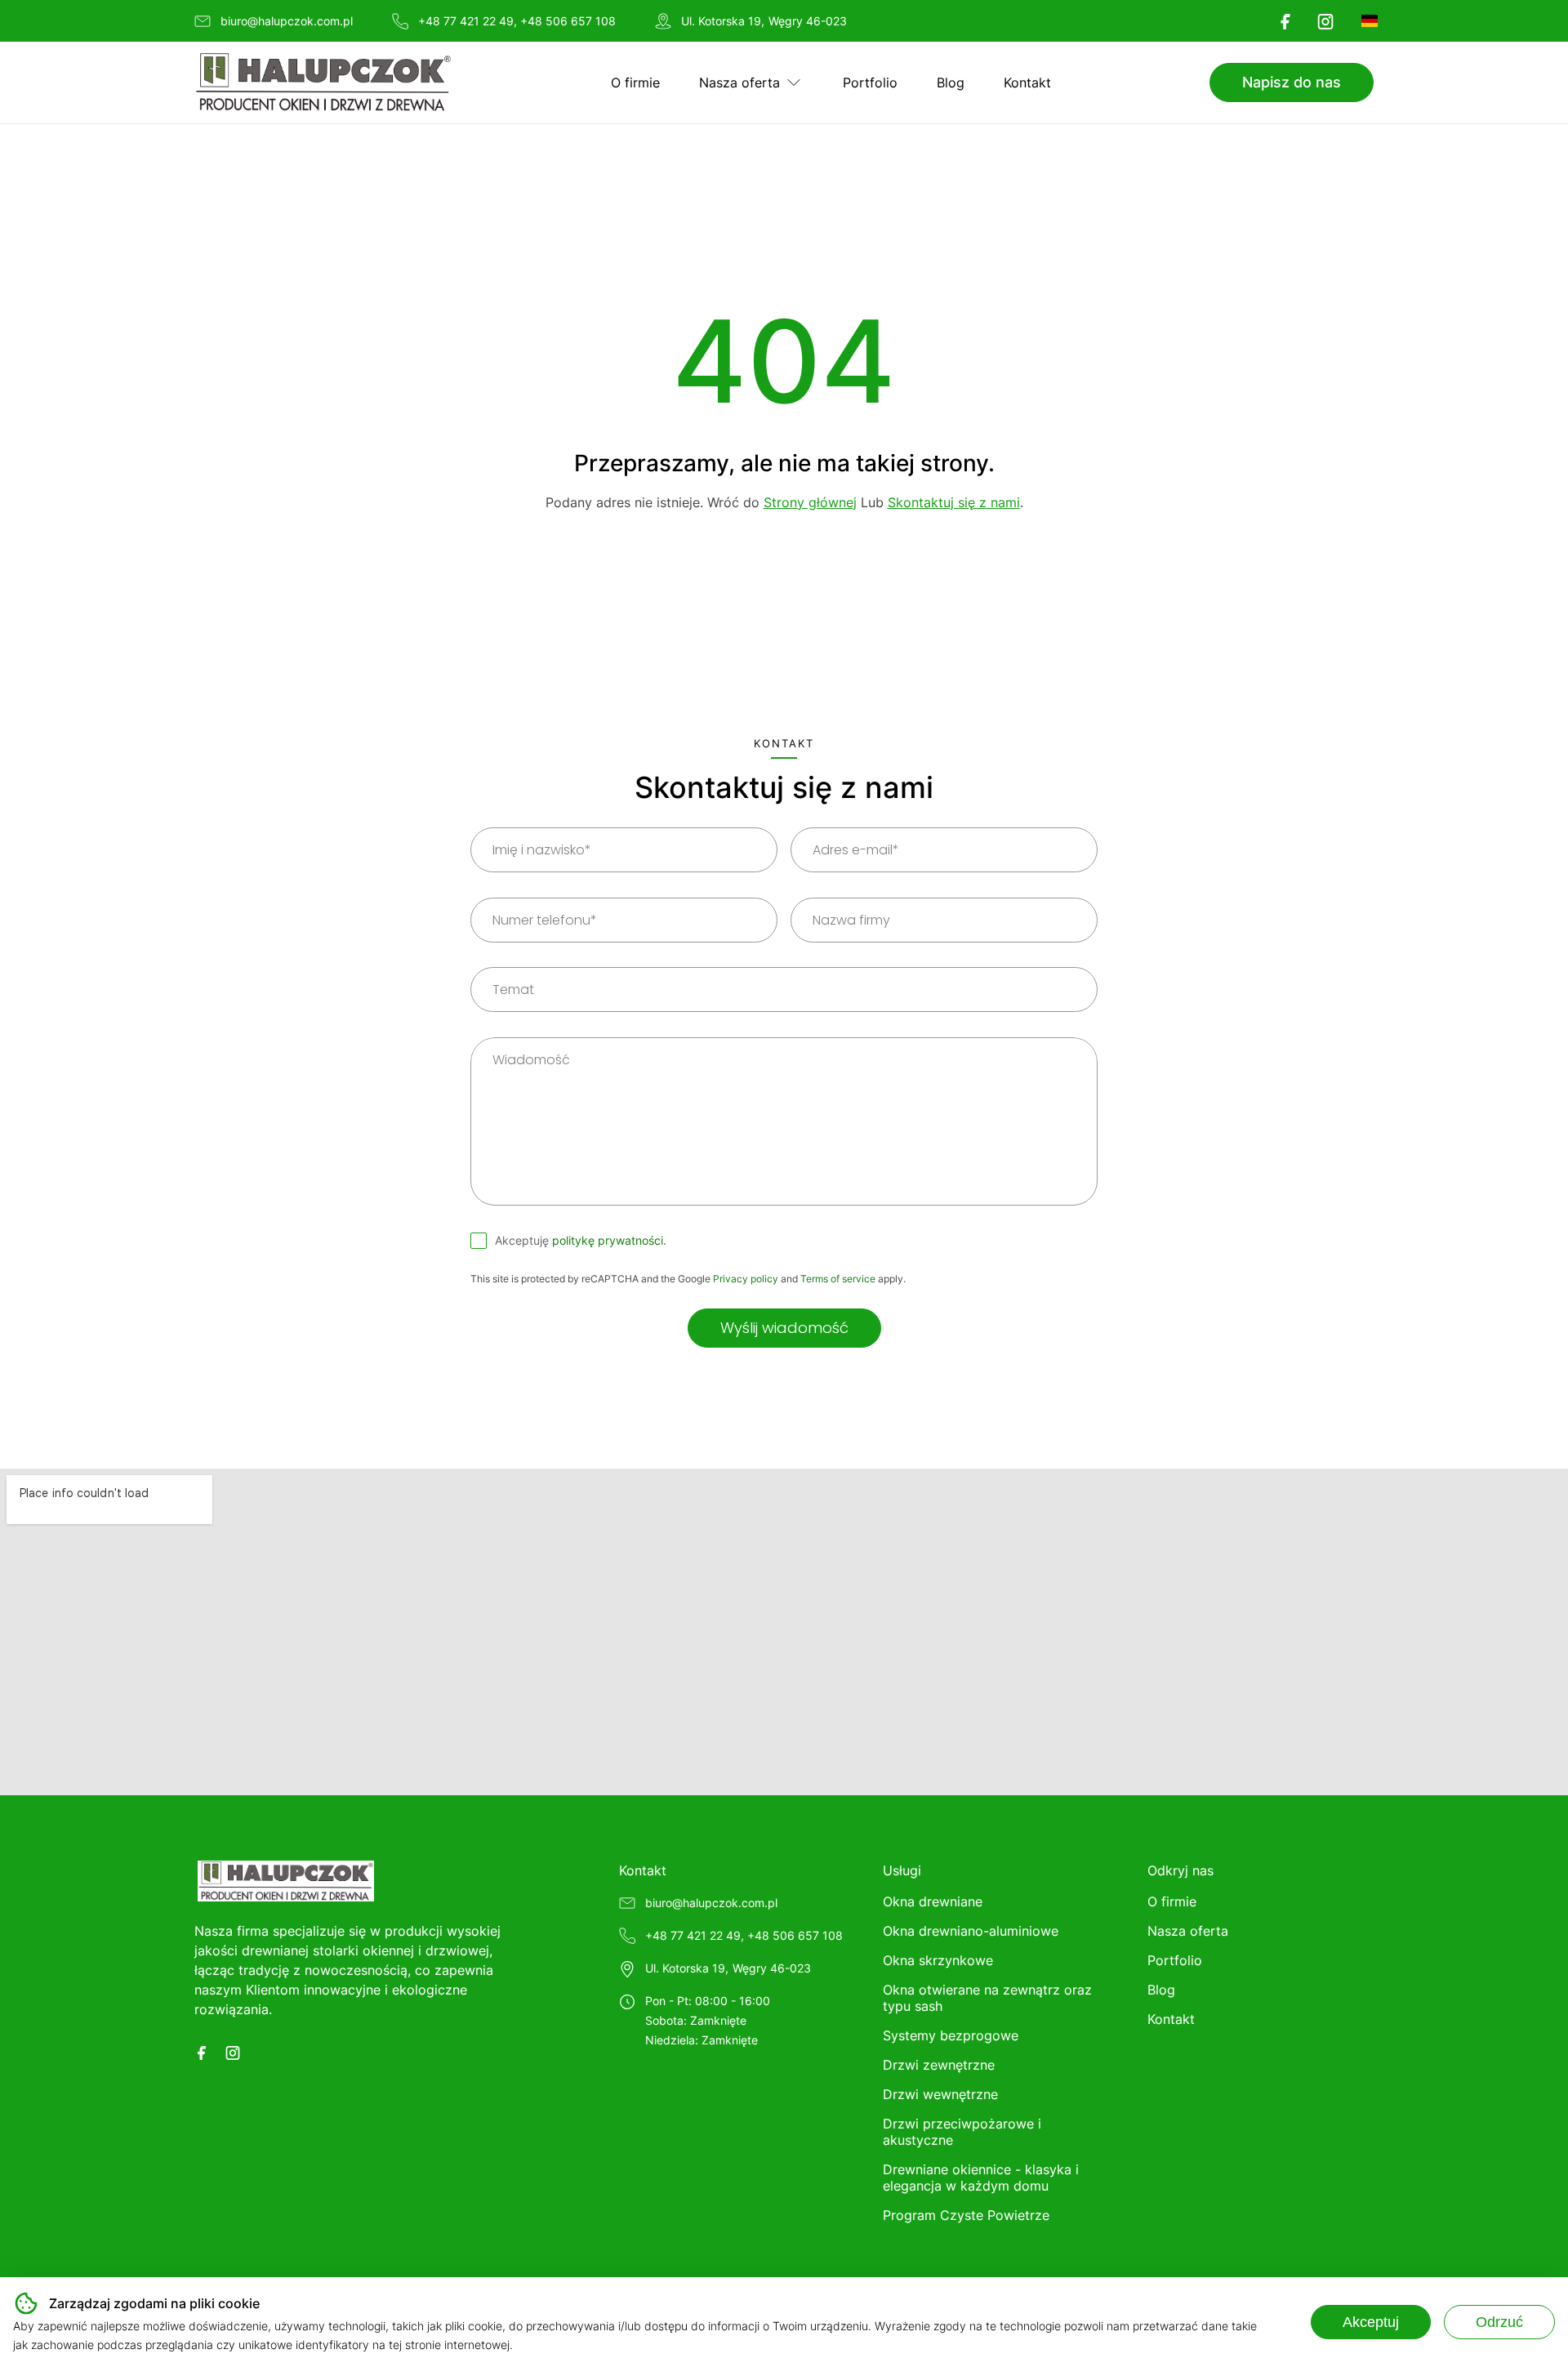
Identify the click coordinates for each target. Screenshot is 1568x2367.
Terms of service (838, 1279)
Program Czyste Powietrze (966, 2215)
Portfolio (870, 82)
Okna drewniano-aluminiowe (971, 1931)
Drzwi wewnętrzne (940, 2094)
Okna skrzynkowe (938, 1960)
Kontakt (1027, 82)
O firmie (635, 82)
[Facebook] (1285, 21)
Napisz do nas (1292, 82)
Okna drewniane (933, 1901)
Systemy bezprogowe (951, 2035)
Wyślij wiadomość (784, 1328)
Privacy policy (746, 1279)
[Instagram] (1325, 21)
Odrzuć (1499, 2322)
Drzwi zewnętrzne (939, 2065)
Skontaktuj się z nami (954, 502)
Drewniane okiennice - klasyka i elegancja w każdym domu (981, 2178)
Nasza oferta (739, 82)
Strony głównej (810, 502)
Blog (951, 82)
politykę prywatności (608, 1240)
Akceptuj (1371, 2322)
